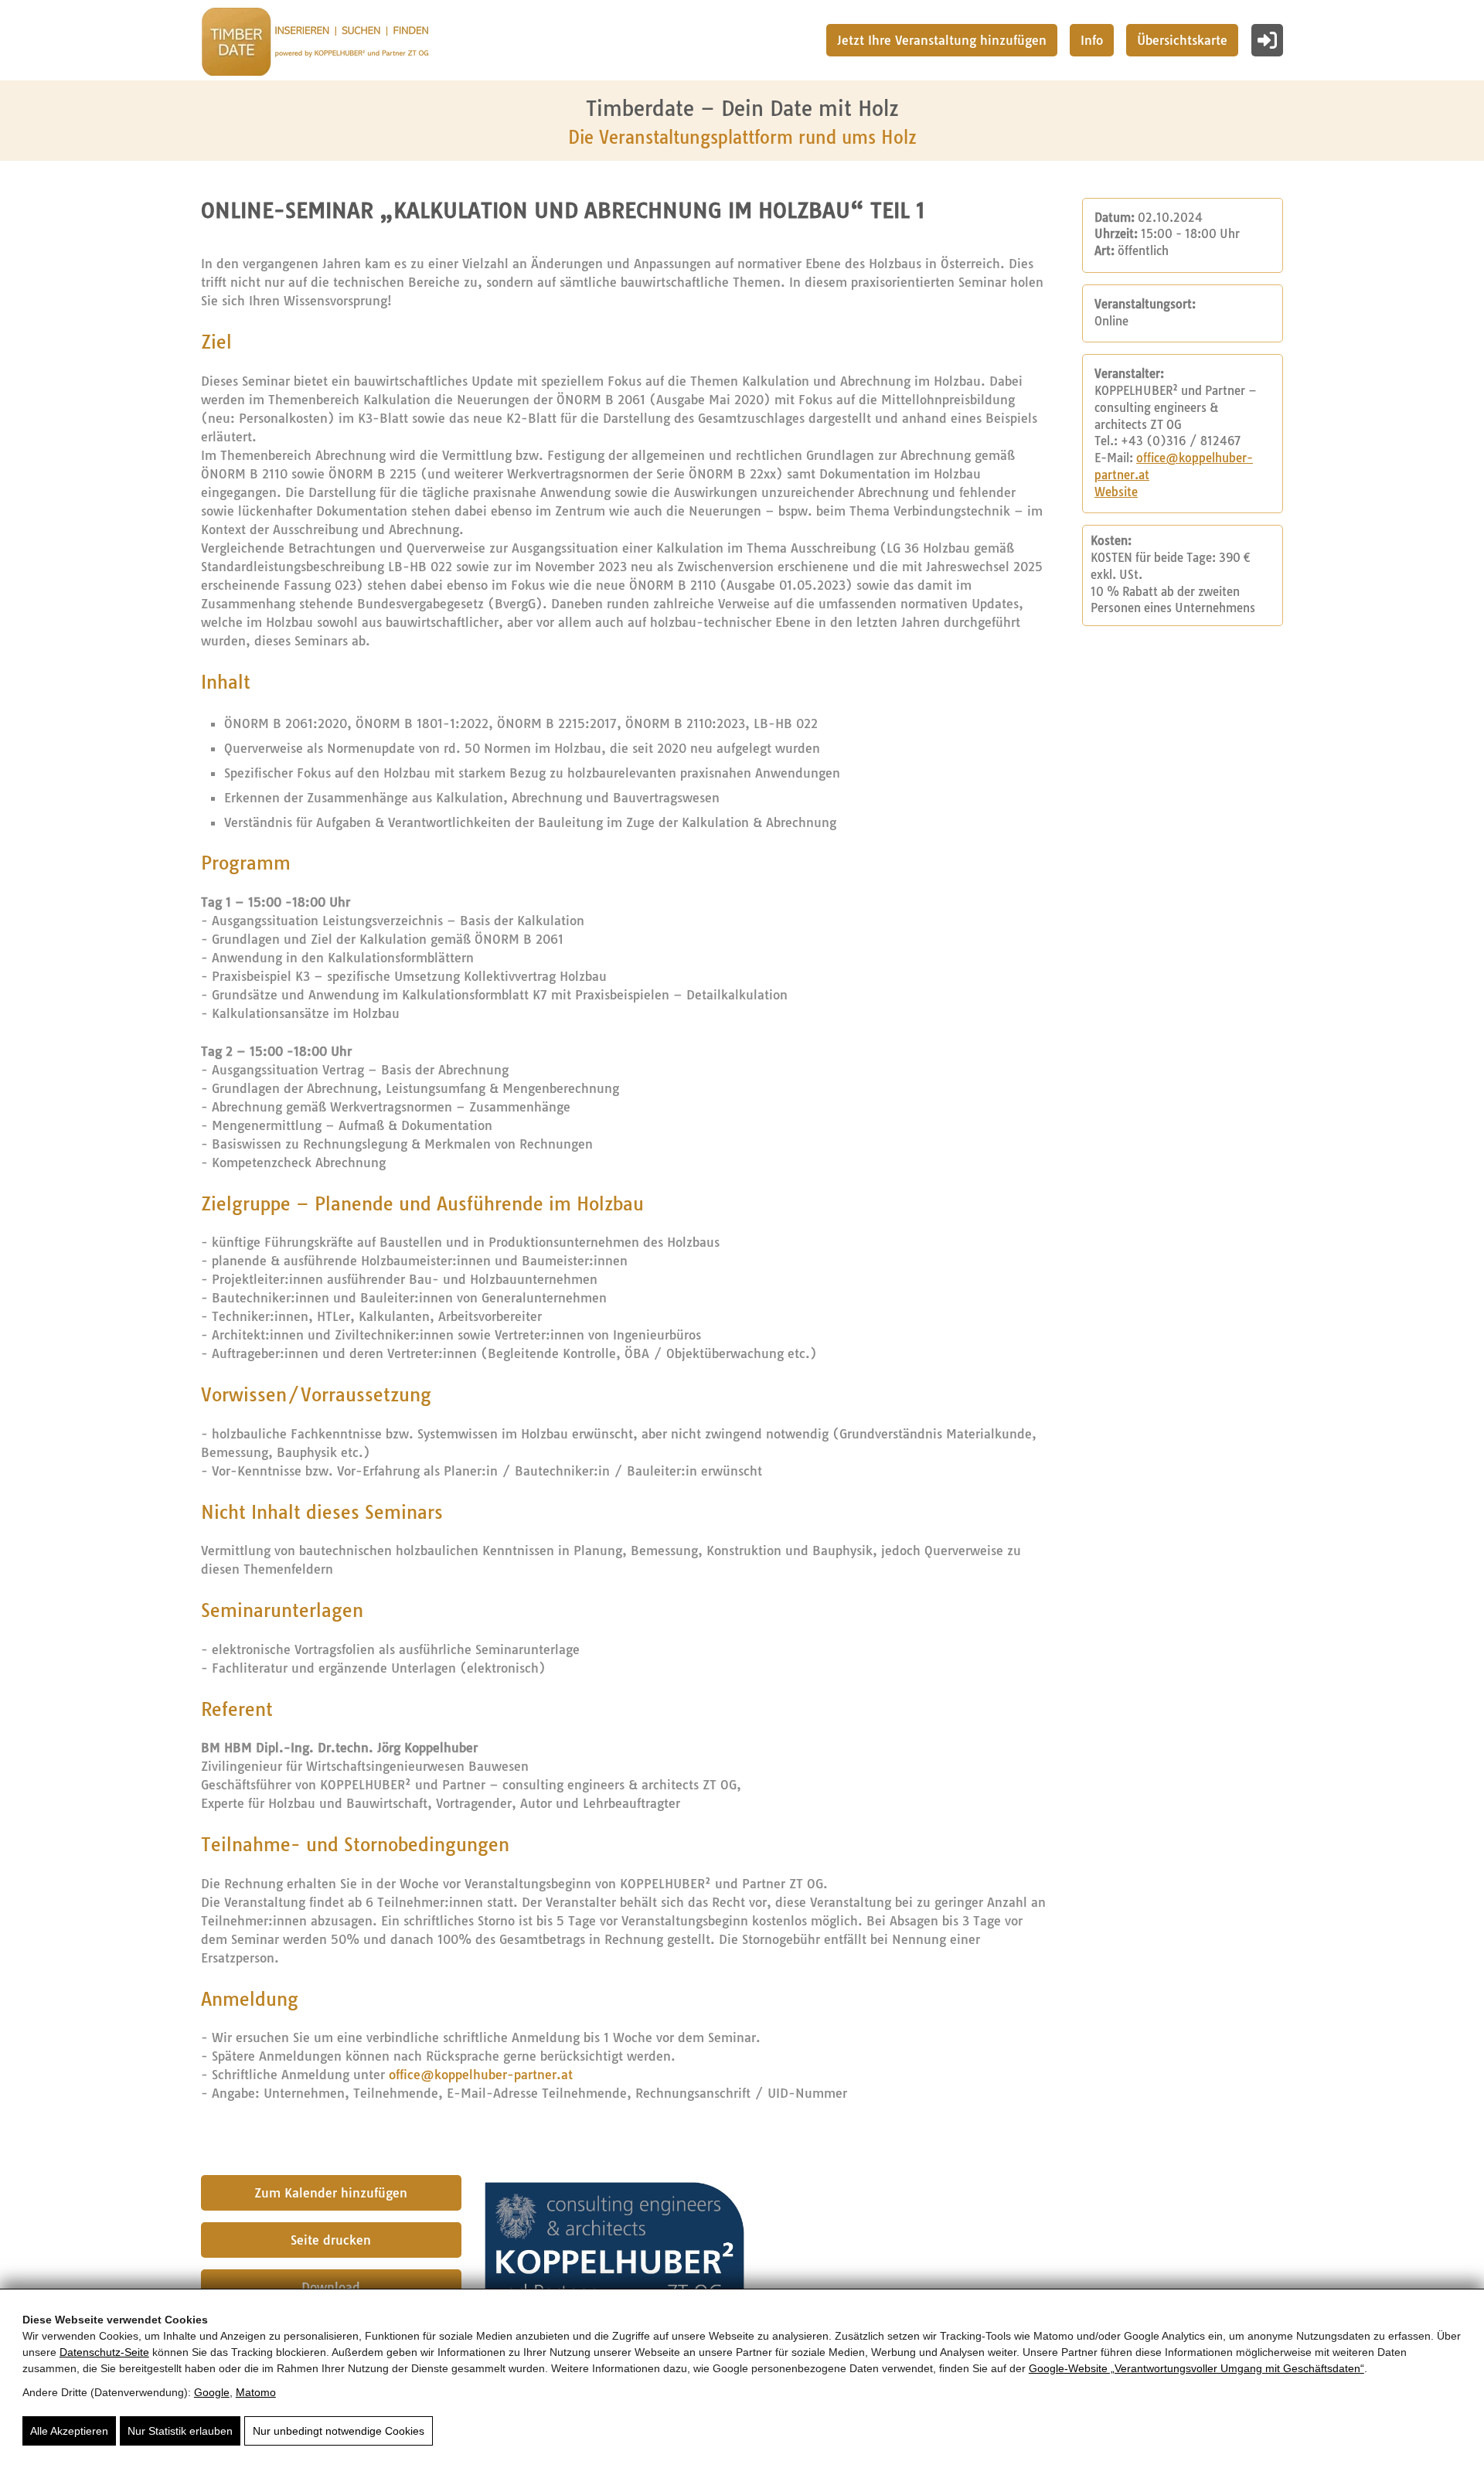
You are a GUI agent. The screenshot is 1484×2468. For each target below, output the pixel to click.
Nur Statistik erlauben (180, 2431)
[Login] (1267, 40)
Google (212, 2392)
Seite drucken (331, 2240)
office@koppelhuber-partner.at (481, 2075)
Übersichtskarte (1182, 40)
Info (1092, 40)
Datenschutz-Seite (104, 2352)
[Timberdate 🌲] (315, 44)
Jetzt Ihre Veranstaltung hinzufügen (942, 40)
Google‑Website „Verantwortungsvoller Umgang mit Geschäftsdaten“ (1196, 2368)
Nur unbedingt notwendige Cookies (339, 2431)
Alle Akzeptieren (69, 2431)
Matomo (256, 2392)
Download (331, 2287)
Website (1116, 492)
